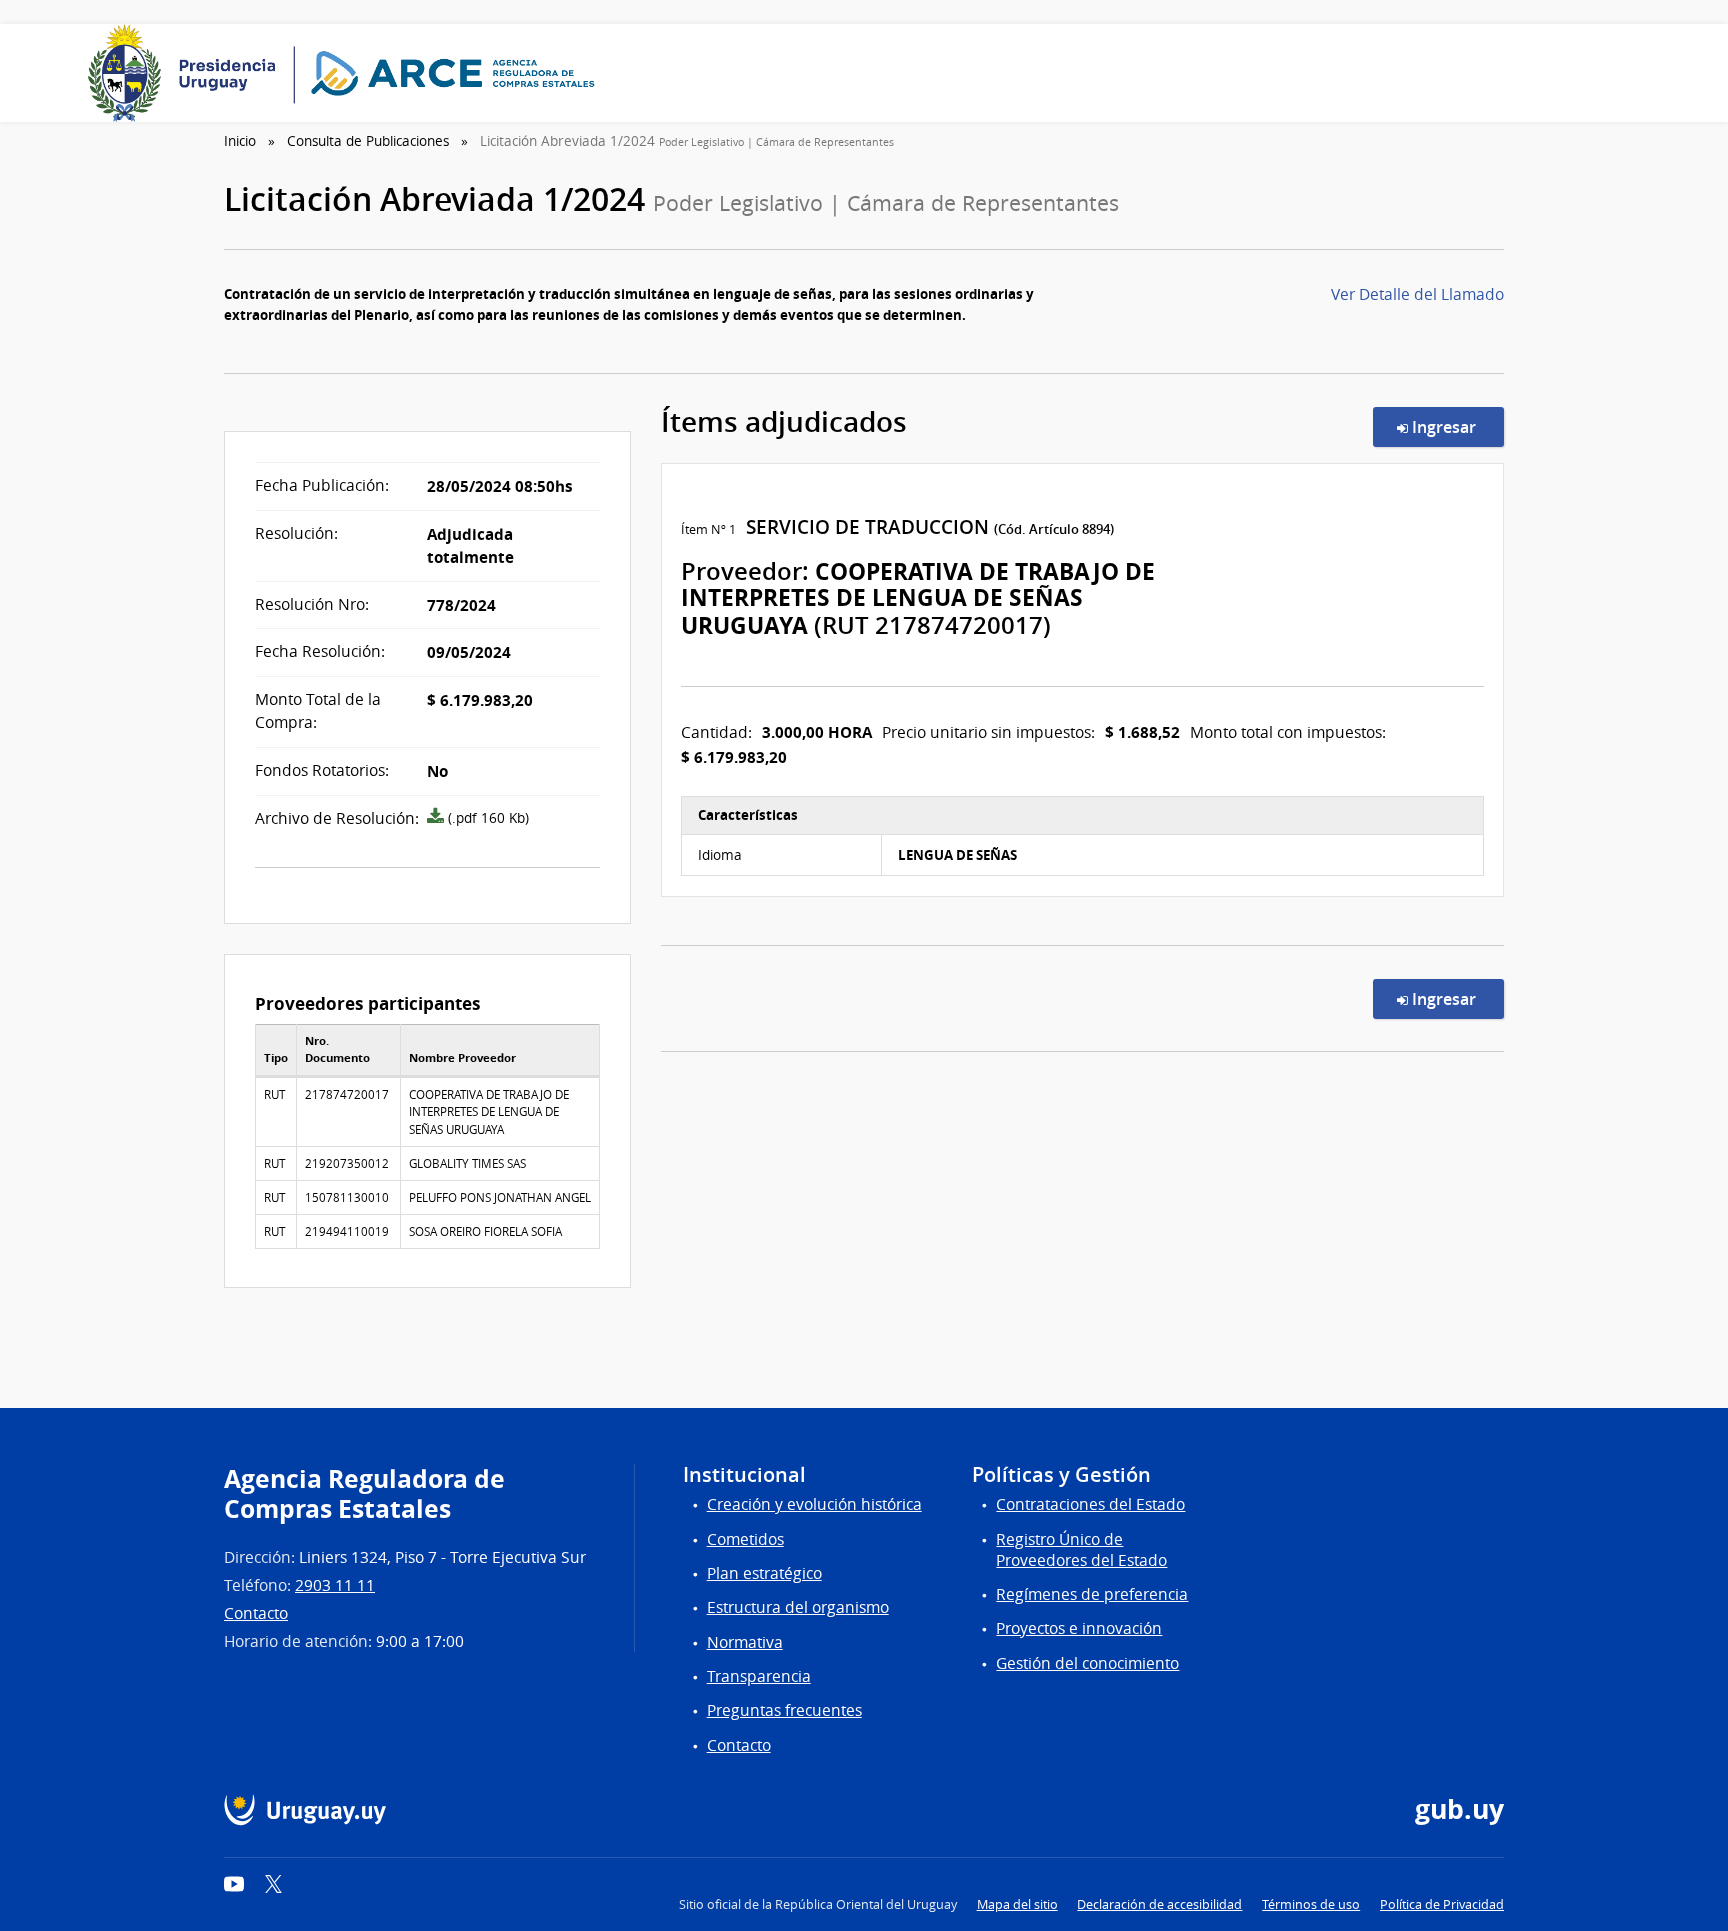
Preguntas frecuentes (784, 1710)
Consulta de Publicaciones (368, 141)
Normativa (745, 1642)
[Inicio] (348, 73)
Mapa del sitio (1017, 1904)
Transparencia (759, 1676)
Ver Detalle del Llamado (1417, 294)
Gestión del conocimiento (1087, 1663)
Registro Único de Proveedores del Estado (1081, 1550)
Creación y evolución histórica (814, 1504)
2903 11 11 (335, 1585)
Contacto (256, 1613)
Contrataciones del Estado (1090, 1504)
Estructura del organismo (798, 1607)
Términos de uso (1311, 1904)
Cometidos (745, 1539)
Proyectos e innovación (1079, 1628)
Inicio (240, 141)
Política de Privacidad (1442, 1904)
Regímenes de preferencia (1092, 1594)
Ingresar (1456, 426)
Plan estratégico (764, 1573)
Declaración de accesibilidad (1159, 1904)
